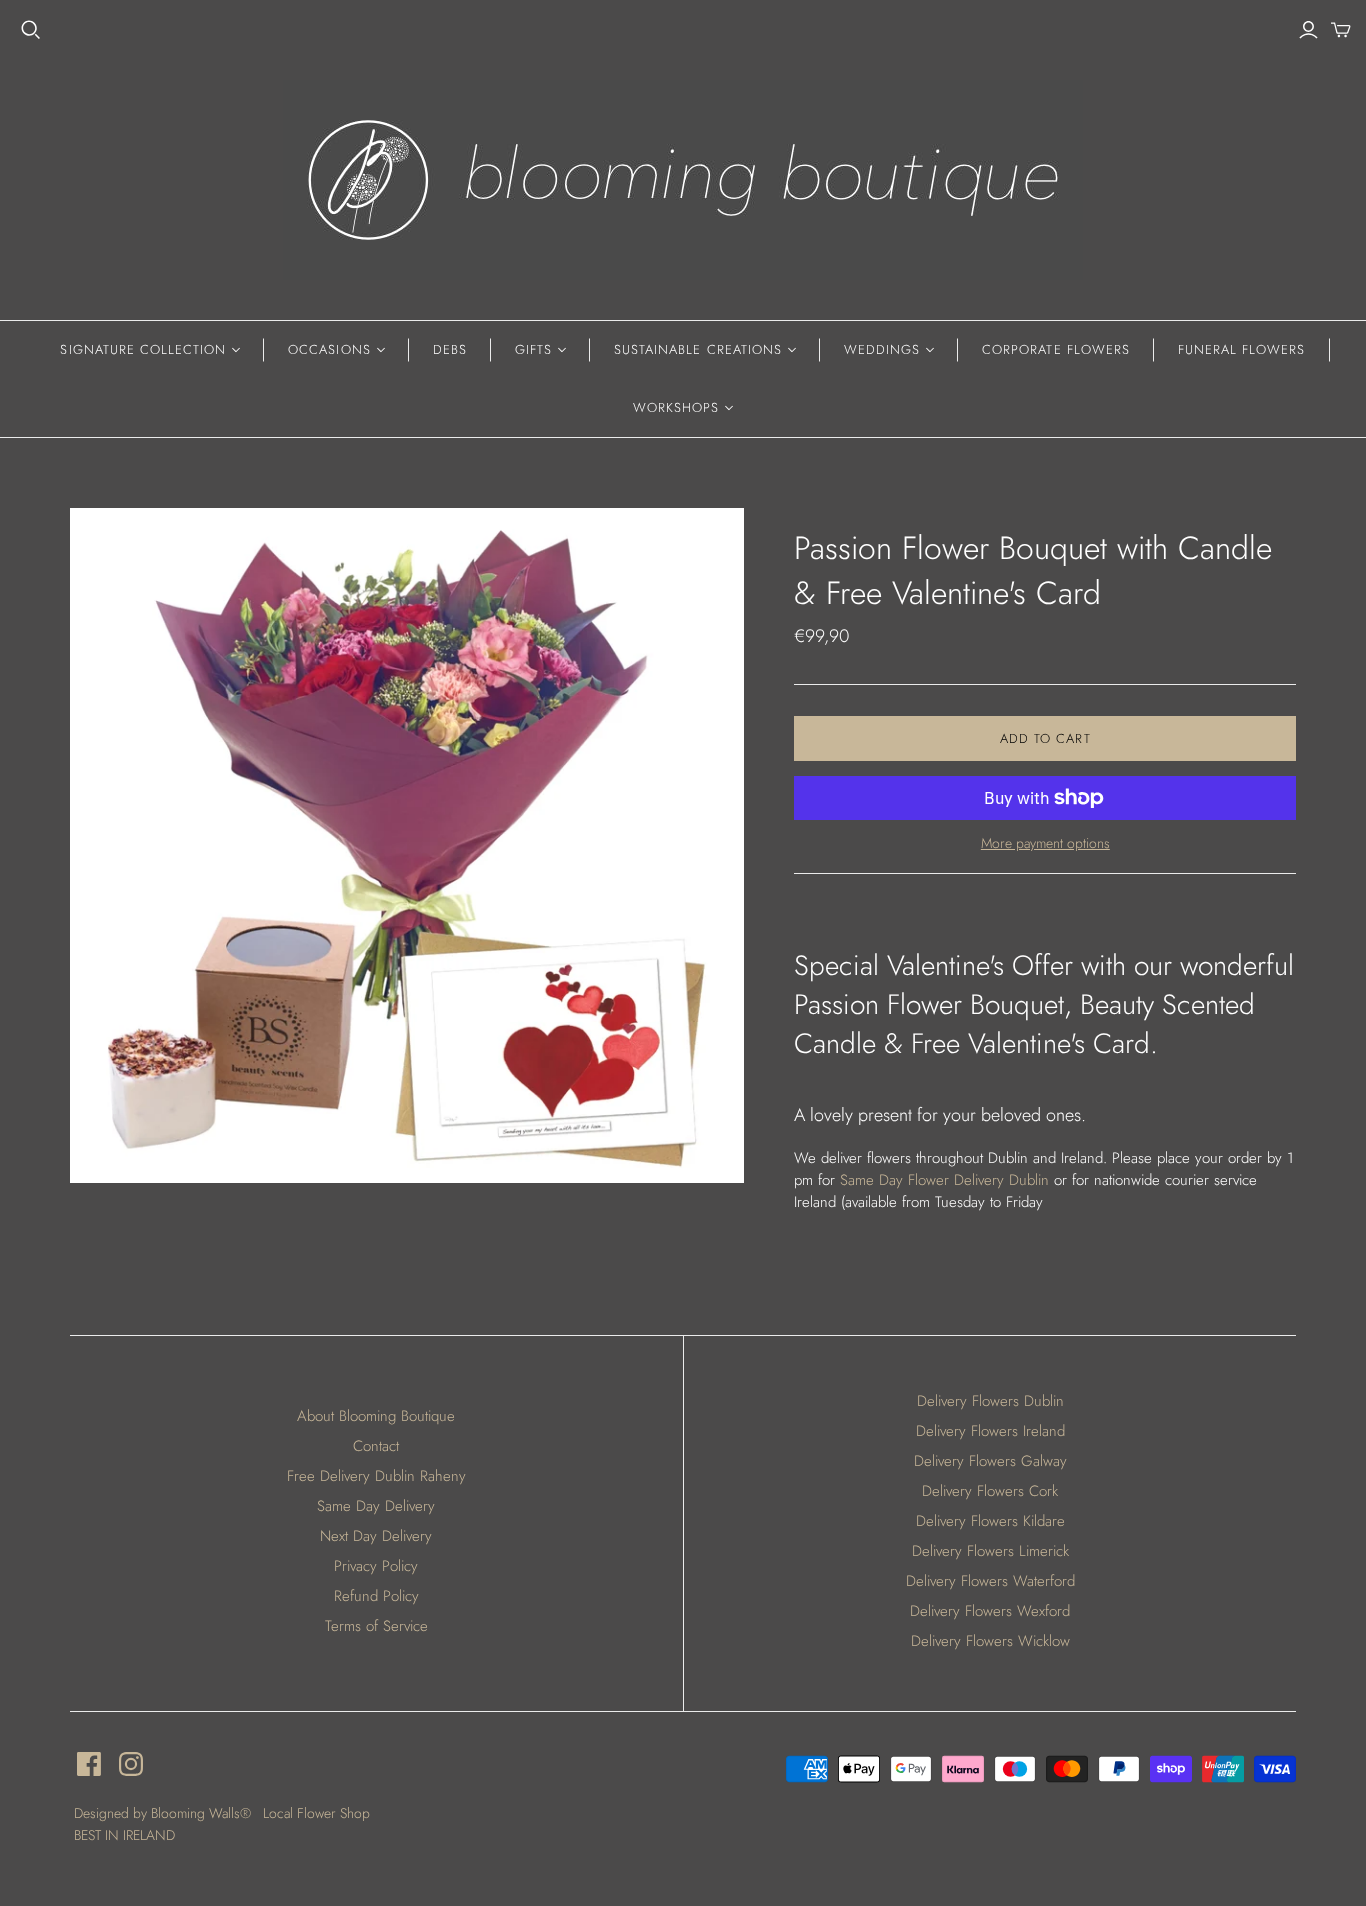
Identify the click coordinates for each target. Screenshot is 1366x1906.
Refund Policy (376, 1596)
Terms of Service (376, 1626)
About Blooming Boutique (376, 1416)
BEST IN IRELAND (124, 1835)
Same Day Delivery (376, 1506)
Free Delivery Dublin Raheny (376, 1476)
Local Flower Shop (316, 1813)
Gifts (533, 349)
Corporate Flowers (1056, 349)
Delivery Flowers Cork (990, 1491)
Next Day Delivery (376, 1536)
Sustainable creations (698, 349)
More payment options (1045, 843)
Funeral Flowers (1242, 349)
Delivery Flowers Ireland (990, 1431)
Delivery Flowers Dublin (990, 1401)
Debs (450, 349)
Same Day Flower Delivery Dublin (944, 1180)
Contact (376, 1446)
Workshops (676, 407)
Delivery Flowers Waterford (990, 1581)
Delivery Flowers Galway (990, 1461)
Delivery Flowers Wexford (990, 1611)
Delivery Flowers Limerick (990, 1551)
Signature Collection (143, 349)
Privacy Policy (376, 1566)
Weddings (882, 349)
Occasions (329, 349)
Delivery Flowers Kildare (990, 1521)
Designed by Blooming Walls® (164, 1813)
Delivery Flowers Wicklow (990, 1641)
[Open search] (31, 30)
